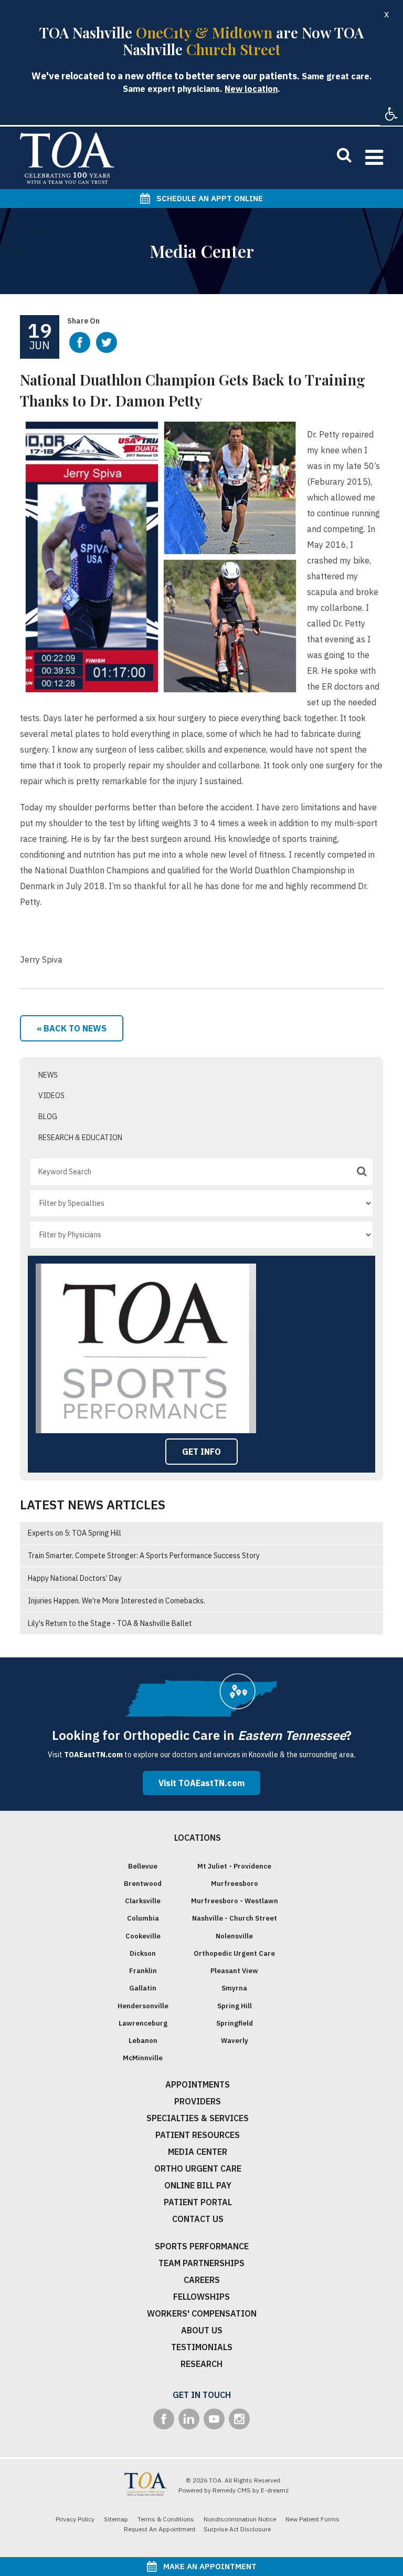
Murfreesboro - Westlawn (235, 1901)
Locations (198, 1838)
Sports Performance (202, 2246)
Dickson (143, 1953)
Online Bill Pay (198, 2185)
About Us (202, 2330)
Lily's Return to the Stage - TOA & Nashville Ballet (110, 1623)
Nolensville (234, 1936)
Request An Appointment (160, 2529)
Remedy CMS (232, 2490)
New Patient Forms (312, 2519)
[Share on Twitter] (107, 342)
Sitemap (116, 2519)
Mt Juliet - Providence (234, 1866)
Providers (198, 2101)
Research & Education (80, 1138)
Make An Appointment (207, 2566)
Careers (202, 2280)
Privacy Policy (75, 2519)
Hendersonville (143, 2006)
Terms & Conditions (166, 2519)
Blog (48, 1117)
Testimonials (202, 2347)
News (48, 1075)
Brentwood (143, 1884)
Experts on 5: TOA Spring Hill (75, 1533)
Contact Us (198, 2219)
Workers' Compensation (202, 2313)
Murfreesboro (235, 1884)
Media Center (198, 2152)
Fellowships (201, 2297)
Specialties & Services (198, 2118)
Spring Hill (235, 2006)
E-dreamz (275, 2490)
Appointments (198, 2084)
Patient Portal (198, 2202)
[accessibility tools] (391, 114)
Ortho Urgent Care (198, 2168)
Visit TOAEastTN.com (201, 1783)
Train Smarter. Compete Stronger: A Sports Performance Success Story (144, 1556)
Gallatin (143, 1988)
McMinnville (143, 2058)
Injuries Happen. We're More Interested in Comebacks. (116, 1601)
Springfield (235, 2023)
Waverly (235, 2041)
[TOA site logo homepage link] (67, 158)
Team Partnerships (201, 2263)
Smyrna (234, 1988)
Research (201, 2364)
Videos (51, 1096)
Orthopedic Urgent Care (234, 1953)
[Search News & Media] (362, 1171)
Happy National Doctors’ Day (75, 1578)
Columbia (143, 1918)
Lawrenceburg (143, 2023)
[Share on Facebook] (80, 342)
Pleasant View (234, 1971)
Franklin (143, 1971)
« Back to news (72, 1028)
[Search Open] (344, 154)
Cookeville (143, 1936)
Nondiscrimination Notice (240, 2519)
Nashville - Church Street (235, 1918)
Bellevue (143, 1866)
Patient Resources (198, 2135)
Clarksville (143, 1901)
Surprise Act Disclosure (237, 2529)
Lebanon (143, 2041)
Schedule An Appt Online (206, 198)
